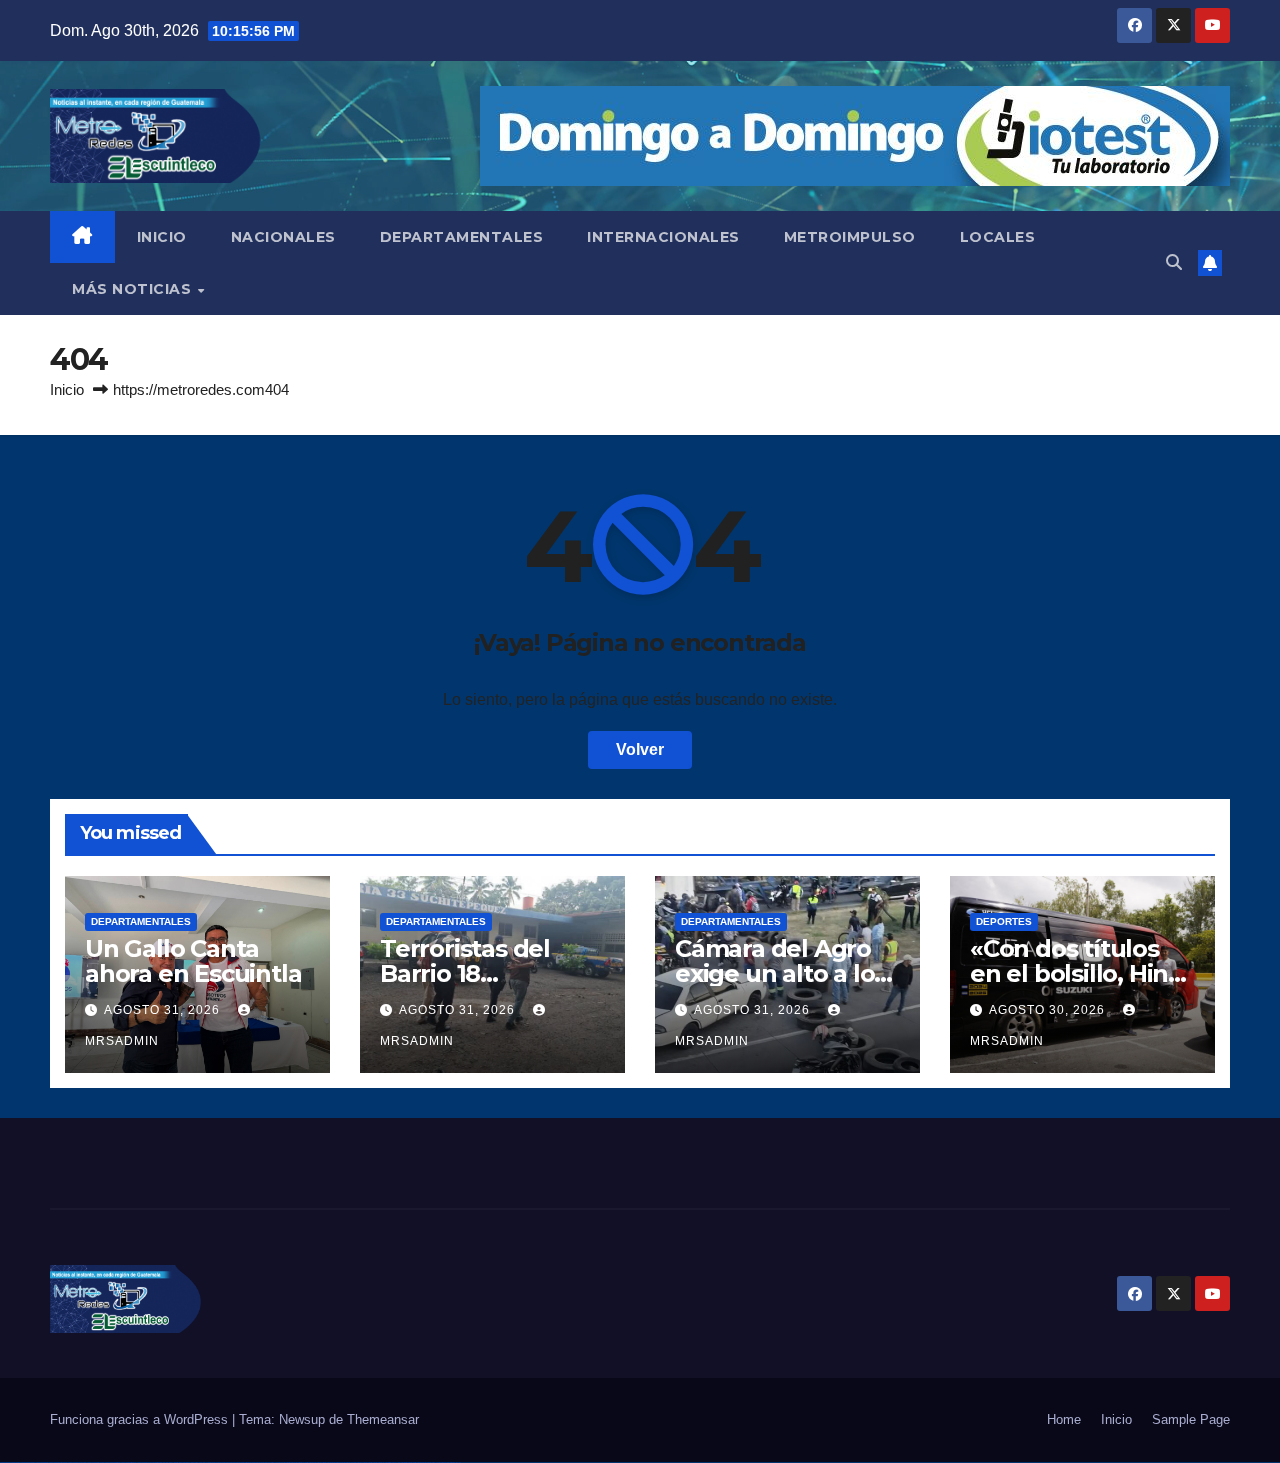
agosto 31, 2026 (164, 1010)
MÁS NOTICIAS (134, 289)
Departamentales (141, 921)
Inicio (67, 389)
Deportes (1004, 921)
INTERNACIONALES (663, 237)
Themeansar (383, 1419)
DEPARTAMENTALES (462, 237)
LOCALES (998, 237)
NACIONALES (283, 237)
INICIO (162, 237)
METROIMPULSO (850, 237)
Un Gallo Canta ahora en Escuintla (193, 961)
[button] (1174, 262)
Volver (640, 749)
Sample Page (1191, 1419)
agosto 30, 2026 (1049, 1010)
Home (1064, 1419)
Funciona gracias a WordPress (141, 1419)
